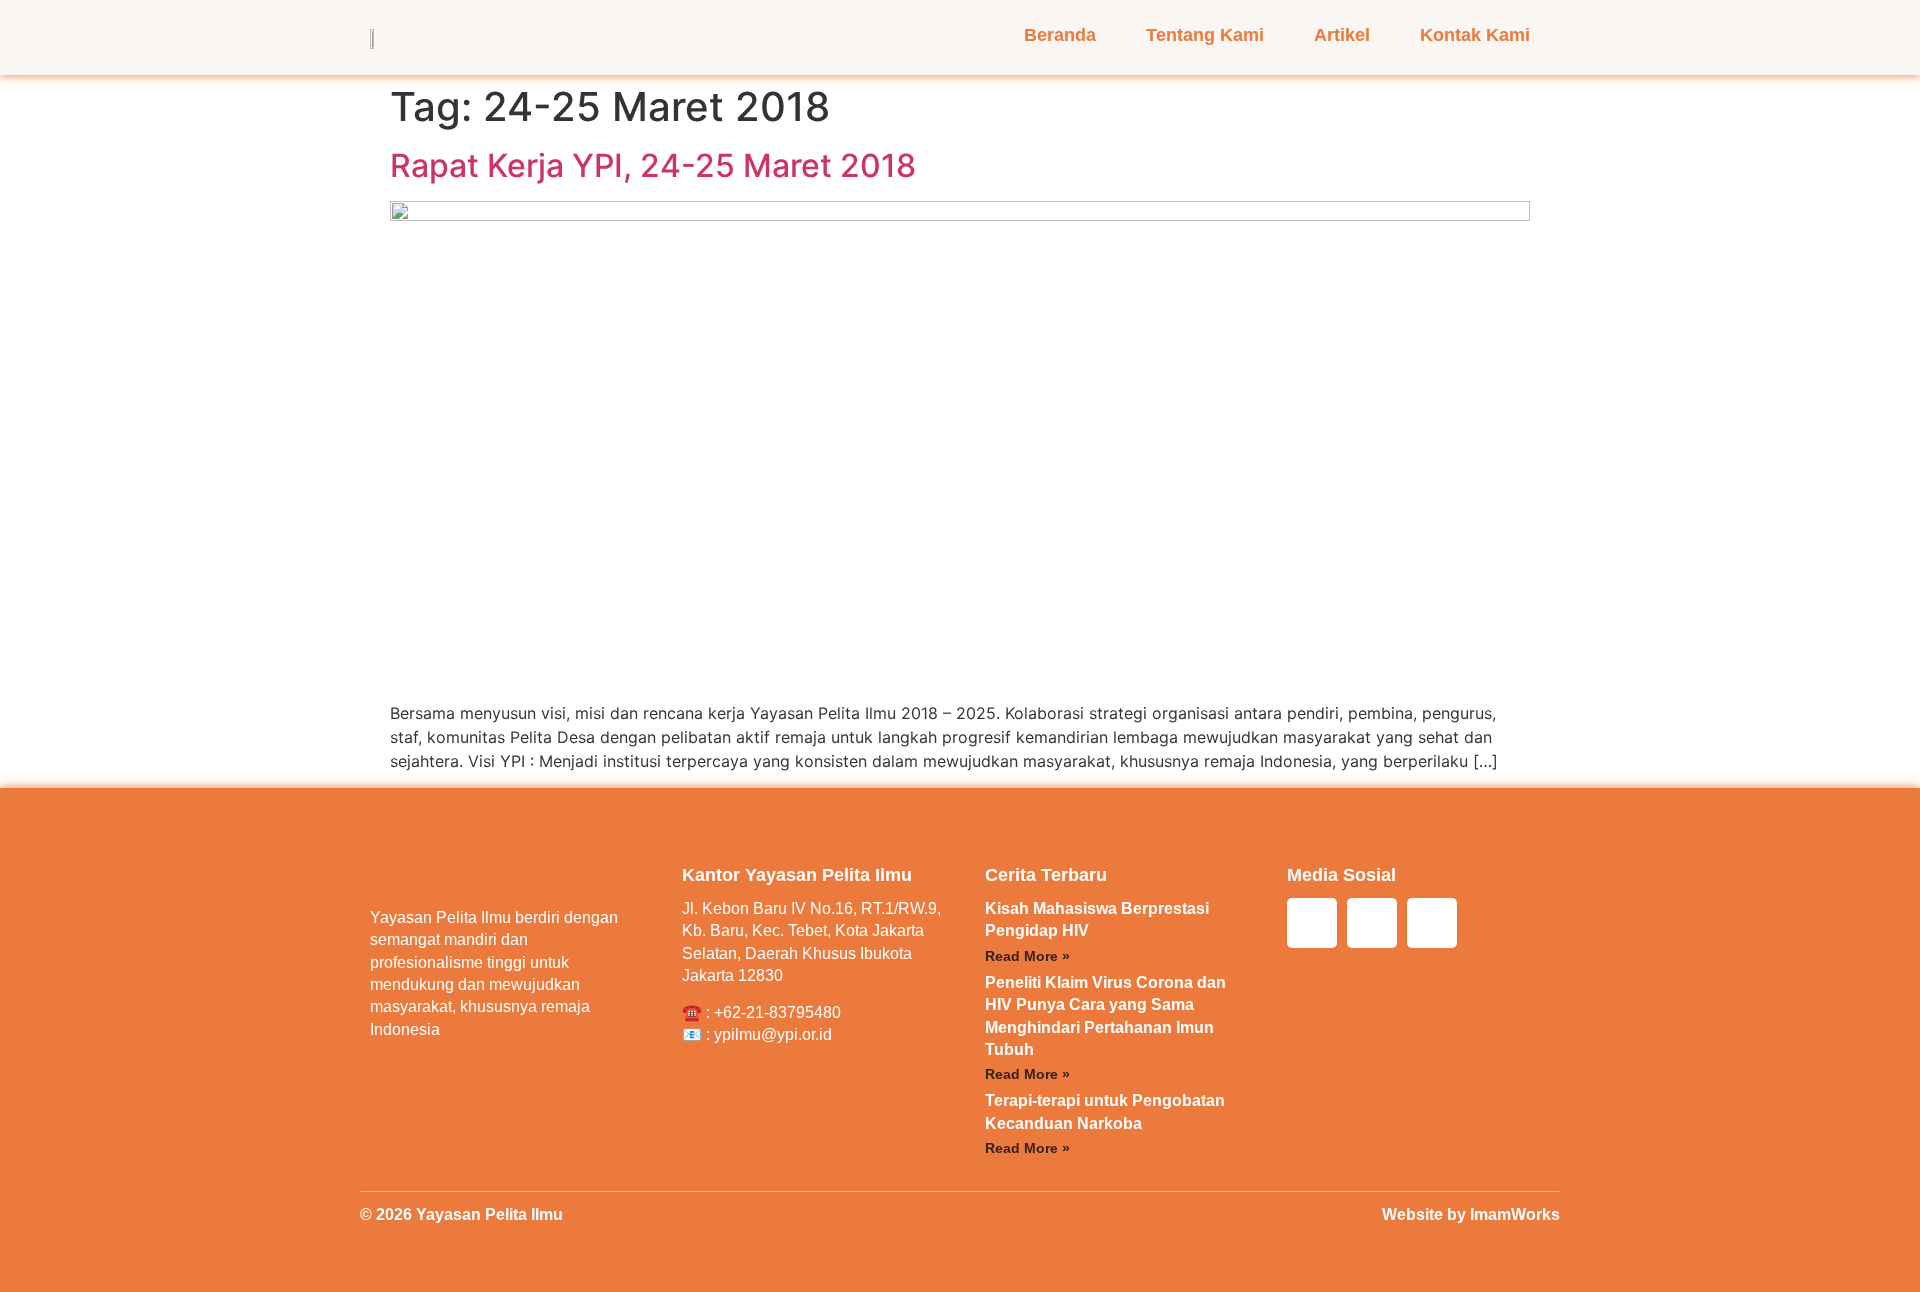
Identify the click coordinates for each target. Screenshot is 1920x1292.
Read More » (1027, 956)
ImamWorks (1515, 1214)
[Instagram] (1312, 923)
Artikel (1342, 35)
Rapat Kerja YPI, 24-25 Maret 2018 (653, 165)
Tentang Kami (1205, 35)
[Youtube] (1432, 923)
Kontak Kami (1475, 35)
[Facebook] (1372, 923)
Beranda (1060, 35)
